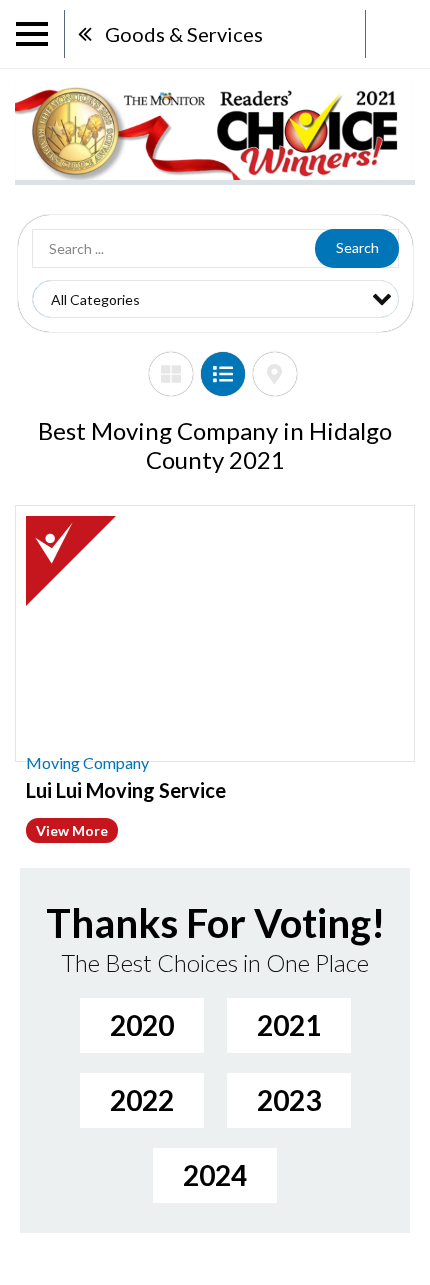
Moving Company (87, 762)
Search (357, 247)
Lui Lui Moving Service (126, 790)
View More (72, 830)
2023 (289, 1100)
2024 (215, 1175)
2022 (142, 1100)
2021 (289, 1025)
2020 (142, 1025)
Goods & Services (184, 34)
